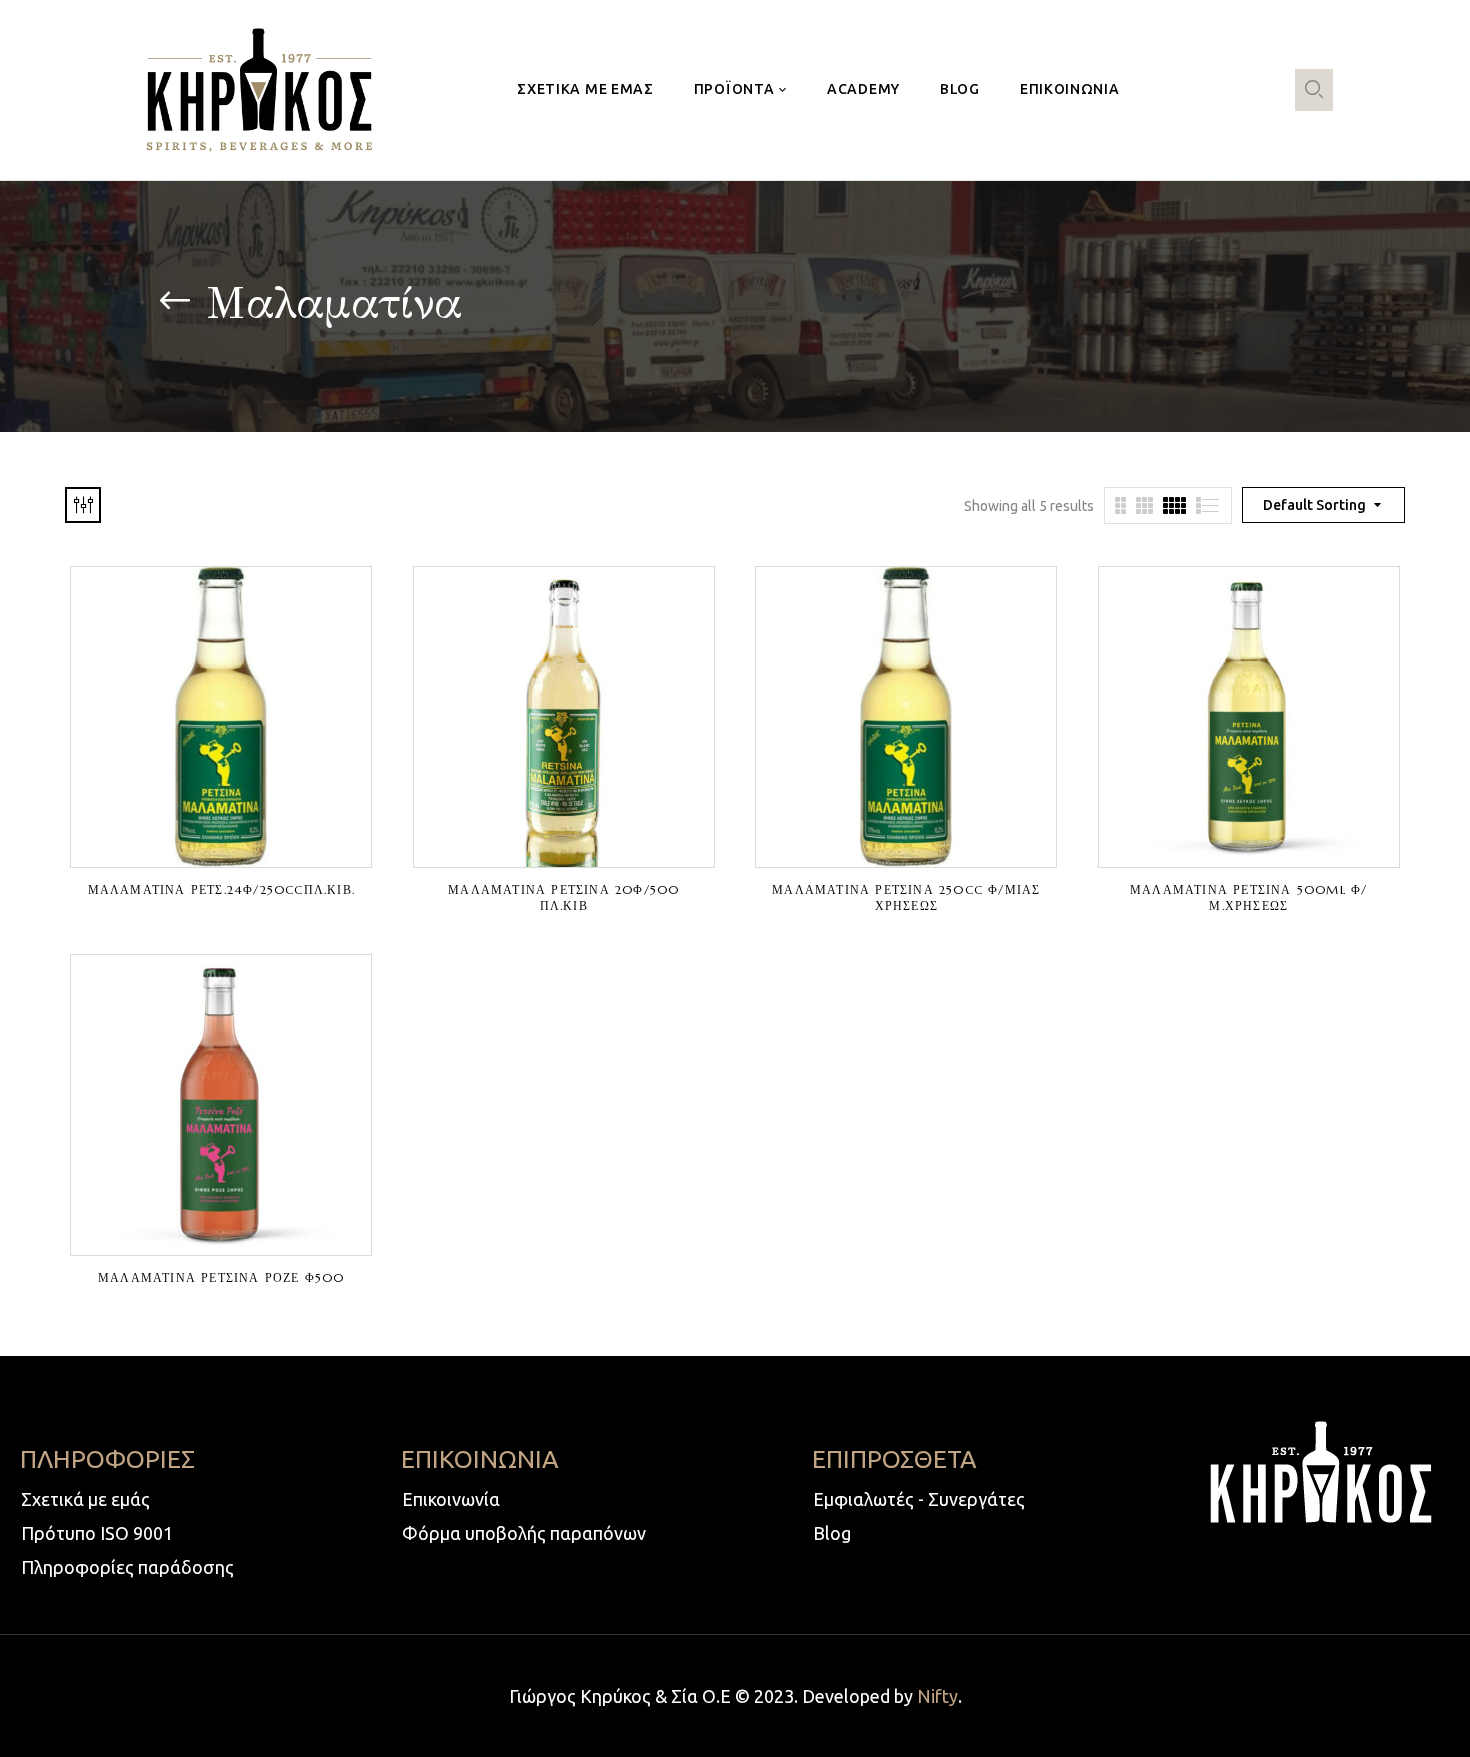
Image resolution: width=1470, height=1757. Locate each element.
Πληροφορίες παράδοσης (127, 1567)
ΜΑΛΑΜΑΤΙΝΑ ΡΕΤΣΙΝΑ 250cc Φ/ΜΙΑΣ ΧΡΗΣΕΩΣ (906, 897)
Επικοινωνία (451, 1499)
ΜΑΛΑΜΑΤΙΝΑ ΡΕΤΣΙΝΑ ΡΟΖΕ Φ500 (221, 1277)
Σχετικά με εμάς (85, 1499)
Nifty (937, 1696)
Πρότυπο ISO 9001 (97, 1533)
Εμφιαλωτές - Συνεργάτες (919, 1499)
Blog (832, 1533)
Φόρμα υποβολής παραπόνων (524, 1533)
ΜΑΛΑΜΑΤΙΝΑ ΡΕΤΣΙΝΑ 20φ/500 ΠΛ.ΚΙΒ (563, 897)
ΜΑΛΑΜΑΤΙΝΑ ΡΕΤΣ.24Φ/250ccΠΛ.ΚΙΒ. (221, 889)
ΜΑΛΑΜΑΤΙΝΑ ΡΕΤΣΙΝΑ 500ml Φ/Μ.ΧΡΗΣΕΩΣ (1248, 897)
